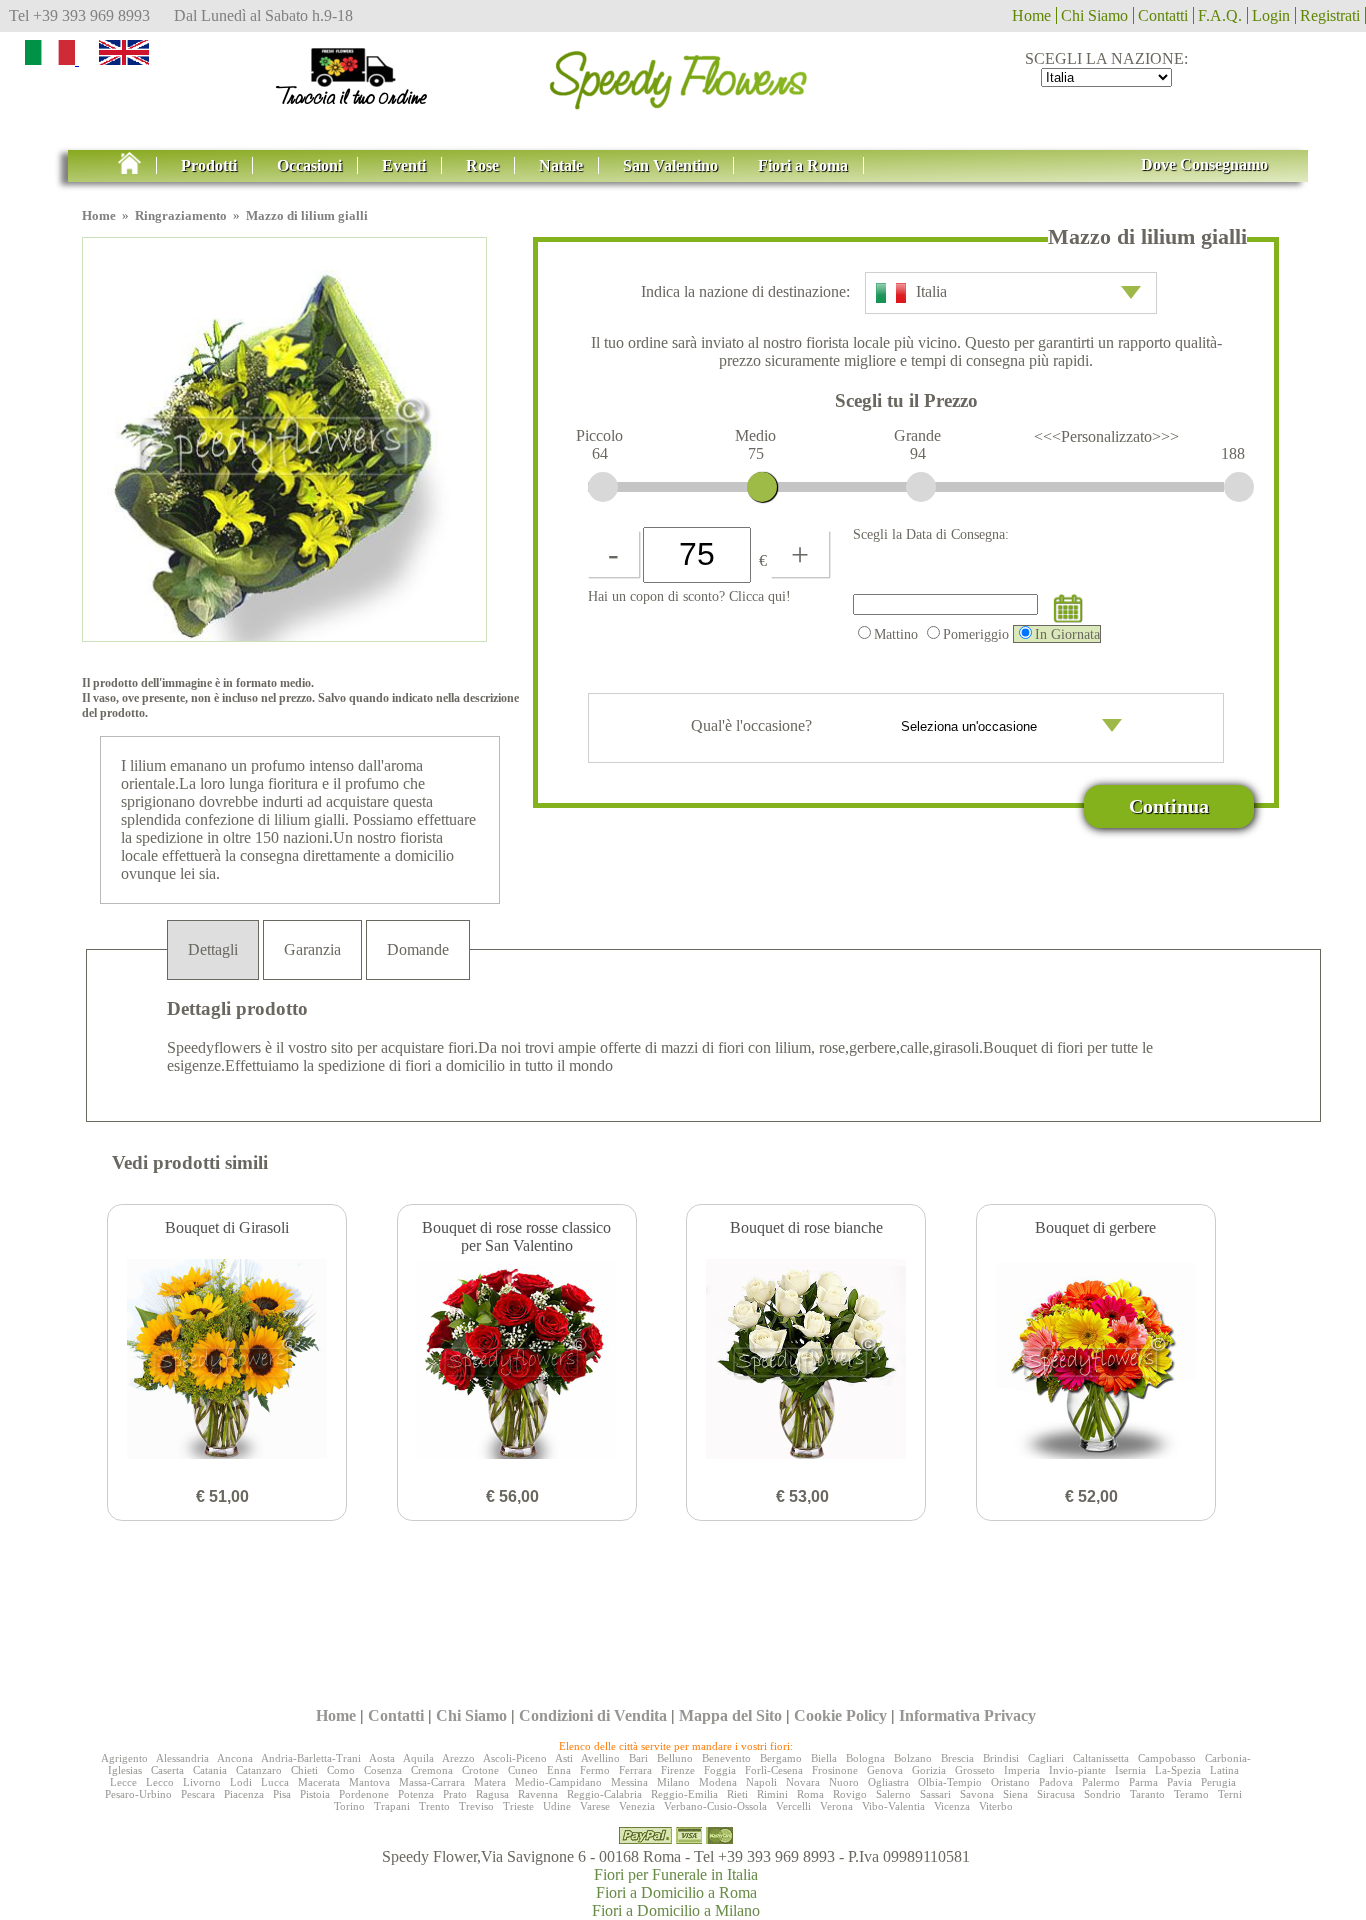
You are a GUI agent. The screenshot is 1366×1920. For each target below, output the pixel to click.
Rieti (737, 1794)
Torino (349, 1806)
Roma (810, 1794)
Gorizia (929, 1770)
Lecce (123, 1782)
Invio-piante (1077, 1770)
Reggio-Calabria (604, 1794)
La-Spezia (1178, 1770)
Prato (455, 1794)
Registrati (1330, 15)
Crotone (480, 1770)
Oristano (1010, 1782)
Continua (1169, 806)
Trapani (392, 1806)
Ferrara (635, 1770)
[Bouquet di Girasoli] (227, 1361)
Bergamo (781, 1758)
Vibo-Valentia (893, 1806)
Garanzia (312, 949)
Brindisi (1001, 1758)
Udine (557, 1806)
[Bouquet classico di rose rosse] (517, 1361)
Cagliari (1046, 1758)
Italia (931, 291)
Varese (595, 1806)
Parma (1143, 1782)
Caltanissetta (1101, 1758)
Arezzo (458, 1758)
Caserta (167, 1770)
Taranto (1147, 1794)
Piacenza (244, 1794)
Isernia (1130, 1770)
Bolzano (913, 1758)
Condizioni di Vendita (593, 1715)
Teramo (1191, 1794)
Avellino (600, 1758)
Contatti (1163, 15)
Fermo (595, 1770)
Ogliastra (888, 1782)
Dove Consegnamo (1204, 164)
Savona (977, 1794)
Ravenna (538, 1794)
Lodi (241, 1782)
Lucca (275, 1782)
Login (1271, 15)
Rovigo (850, 1794)
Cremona (432, 1770)
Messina (629, 1782)
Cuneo (523, 1770)
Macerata (319, 1782)
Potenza (416, 1794)
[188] (1239, 487)
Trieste (518, 1806)
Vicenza (952, 1806)
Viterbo (996, 1806)
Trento (434, 1806)
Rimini (772, 1794)
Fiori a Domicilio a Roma (676, 1892)
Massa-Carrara (432, 1782)
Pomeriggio (976, 634)
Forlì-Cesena (774, 1770)
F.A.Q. (1220, 15)
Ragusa (492, 1794)
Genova (885, 1770)
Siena (1015, 1794)
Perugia (1218, 1782)
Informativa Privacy (967, 1715)
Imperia (1022, 1770)
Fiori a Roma (803, 165)
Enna (559, 1770)
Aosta (382, 1758)
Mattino (896, 634)
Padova (1056, 1782)
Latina (1224, 1770)
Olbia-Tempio (950, 1782)
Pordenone (364, 1794)
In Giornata (1067, 634)
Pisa (282, 1794)
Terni (1230, 1794)
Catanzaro (259, 1770)
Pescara (198, 1794)
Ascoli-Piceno (515, 1758)
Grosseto (975, 1770)
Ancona (235, 1758)
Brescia (957, 1758)
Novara (803, 1782)
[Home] (683, 73)
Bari (638, 1758)
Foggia (720, 1770)
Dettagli (213, 949)
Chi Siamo (1094, 15)
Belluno (675, 1758)
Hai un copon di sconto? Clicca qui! (689, 596)
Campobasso (1167, 1758)
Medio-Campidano (558, 1782)
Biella (824, 1758)
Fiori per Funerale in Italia (676, 1874)
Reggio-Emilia (684, 1794)
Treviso (476, 1806)
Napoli (761, 1782)
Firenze (678, 1770)
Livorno (202, 1782)
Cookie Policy (840, 1715)
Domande (418, 949)
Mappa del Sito (730, 1715)
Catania (210, 1770)
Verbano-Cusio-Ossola (715, 1806)
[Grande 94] (921, 487)
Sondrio (1102, 1794)
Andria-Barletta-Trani (311, 1758)
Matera (490, 1782)
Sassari (935, 1794)
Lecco (160, 1782)
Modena (718, 1782)
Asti (564, 1758)
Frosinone (835, 1770)
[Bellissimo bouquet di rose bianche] (806, 1361)
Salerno (893, 1794)
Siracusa (1056, 1794)
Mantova (369, 1782)
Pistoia (315, 1794)
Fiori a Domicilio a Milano (676, 1910)
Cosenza (383, 1770)
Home (1031, 15)
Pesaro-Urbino (138, 1794)
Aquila (418, 1758)
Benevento (726, 1758)
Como (341, 1770)
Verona (836, 1806)
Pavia (1179, 1782)
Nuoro (844, 1782)
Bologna (865, 1758)
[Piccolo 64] (603, 487)
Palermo (1101, 1782)
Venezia (637, 1806)
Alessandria (182, 1758)
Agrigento (124, 1758)
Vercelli (793, 1806)
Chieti (304, 1770)
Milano (673, 1782)
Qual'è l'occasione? (753, 725)
